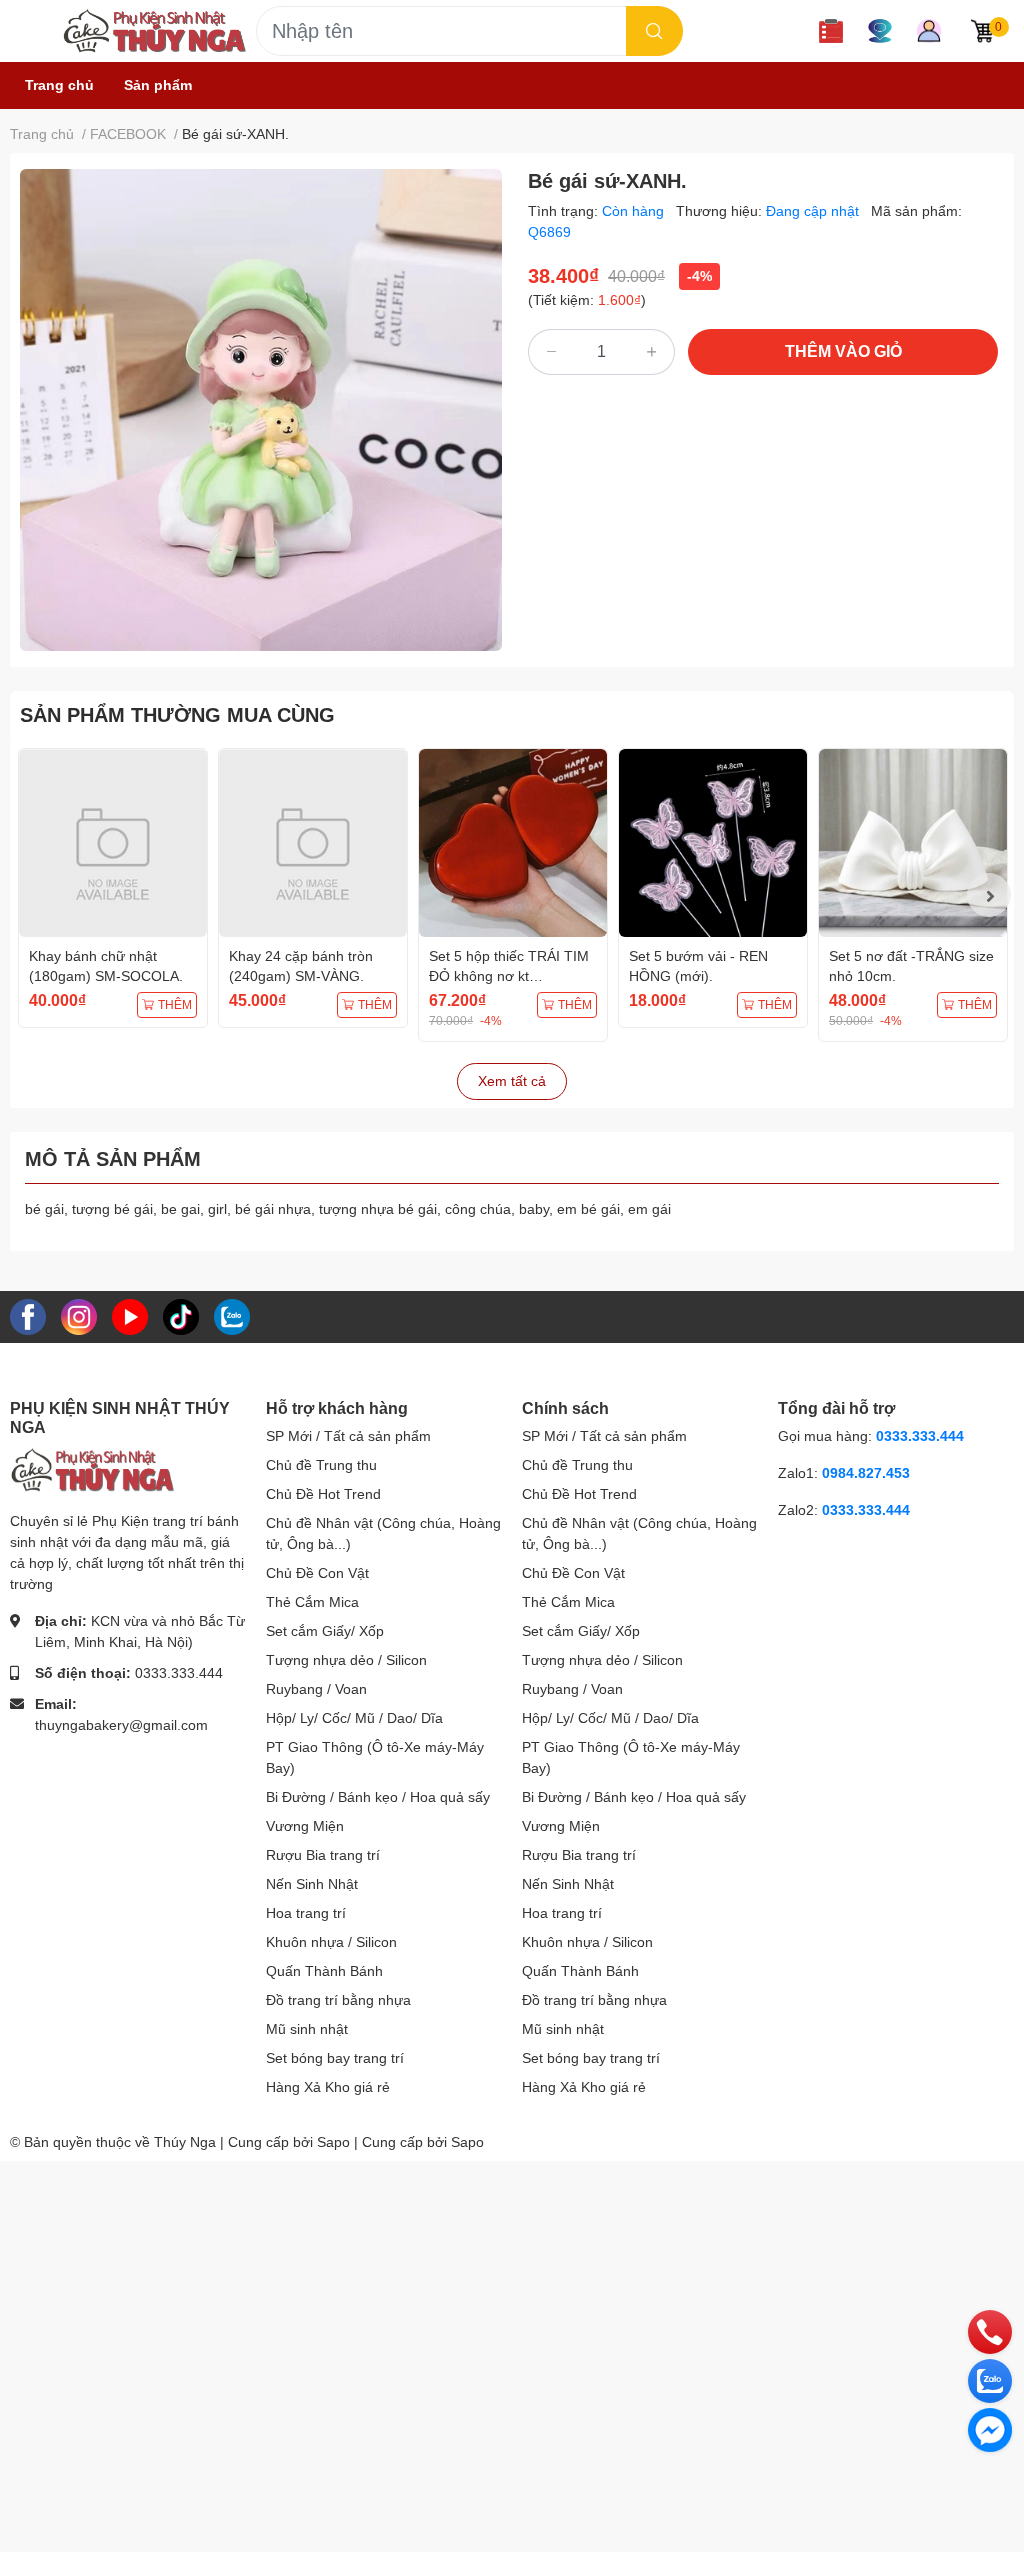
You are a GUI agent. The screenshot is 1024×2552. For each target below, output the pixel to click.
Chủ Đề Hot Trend (323, 1494)
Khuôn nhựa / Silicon (331, 1942)
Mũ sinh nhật (307, 2029)
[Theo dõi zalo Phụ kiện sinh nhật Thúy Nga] (232, 1316)
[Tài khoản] (929, 31)
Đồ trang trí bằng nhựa (338, 2000)
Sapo (467, 2142)
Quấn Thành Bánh (324, 1971)
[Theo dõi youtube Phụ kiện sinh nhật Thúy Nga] (130, 1316)
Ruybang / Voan (316, 1689)
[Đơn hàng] (831, 31)
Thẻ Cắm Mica (312, 1602)
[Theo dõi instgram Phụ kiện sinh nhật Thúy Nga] (79, 1316)
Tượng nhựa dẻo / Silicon (346, 1660)
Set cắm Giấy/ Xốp (325, 1631)
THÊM (175, 1005)
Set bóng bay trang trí (335, 2058)
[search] (654, 31)
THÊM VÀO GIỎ (843, 351)
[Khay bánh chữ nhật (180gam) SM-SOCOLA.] (113, 843)
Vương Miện (305, 1826)
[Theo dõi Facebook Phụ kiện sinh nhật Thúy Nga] (28, 1316)
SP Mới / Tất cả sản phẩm (348, 1436)
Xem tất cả (512, 1081)
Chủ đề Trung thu (321, 1465)
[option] (261, 410)
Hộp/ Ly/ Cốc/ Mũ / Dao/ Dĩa (354, 1718)
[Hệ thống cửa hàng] (880, 31)
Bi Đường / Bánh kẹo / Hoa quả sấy (378, 1797)
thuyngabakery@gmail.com (121, 1725)
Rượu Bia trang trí (323, 1855)
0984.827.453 (866, 1473)
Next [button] (989, 895)
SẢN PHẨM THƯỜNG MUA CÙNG (177, 715)
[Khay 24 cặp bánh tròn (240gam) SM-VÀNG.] (313, 843)
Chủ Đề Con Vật (317, 1573)
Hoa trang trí (306, 1913)
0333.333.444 (179, 1673)
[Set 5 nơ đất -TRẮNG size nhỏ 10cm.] (913, 843)
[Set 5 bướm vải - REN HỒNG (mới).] (713, 843)
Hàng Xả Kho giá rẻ (328, 2087)
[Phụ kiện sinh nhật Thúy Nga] (154, 31)
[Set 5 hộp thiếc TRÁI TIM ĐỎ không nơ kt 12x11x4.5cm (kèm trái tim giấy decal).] (513, 843)
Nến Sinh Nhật (312, 1884)
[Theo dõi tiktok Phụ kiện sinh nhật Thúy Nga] (181, 1316)
